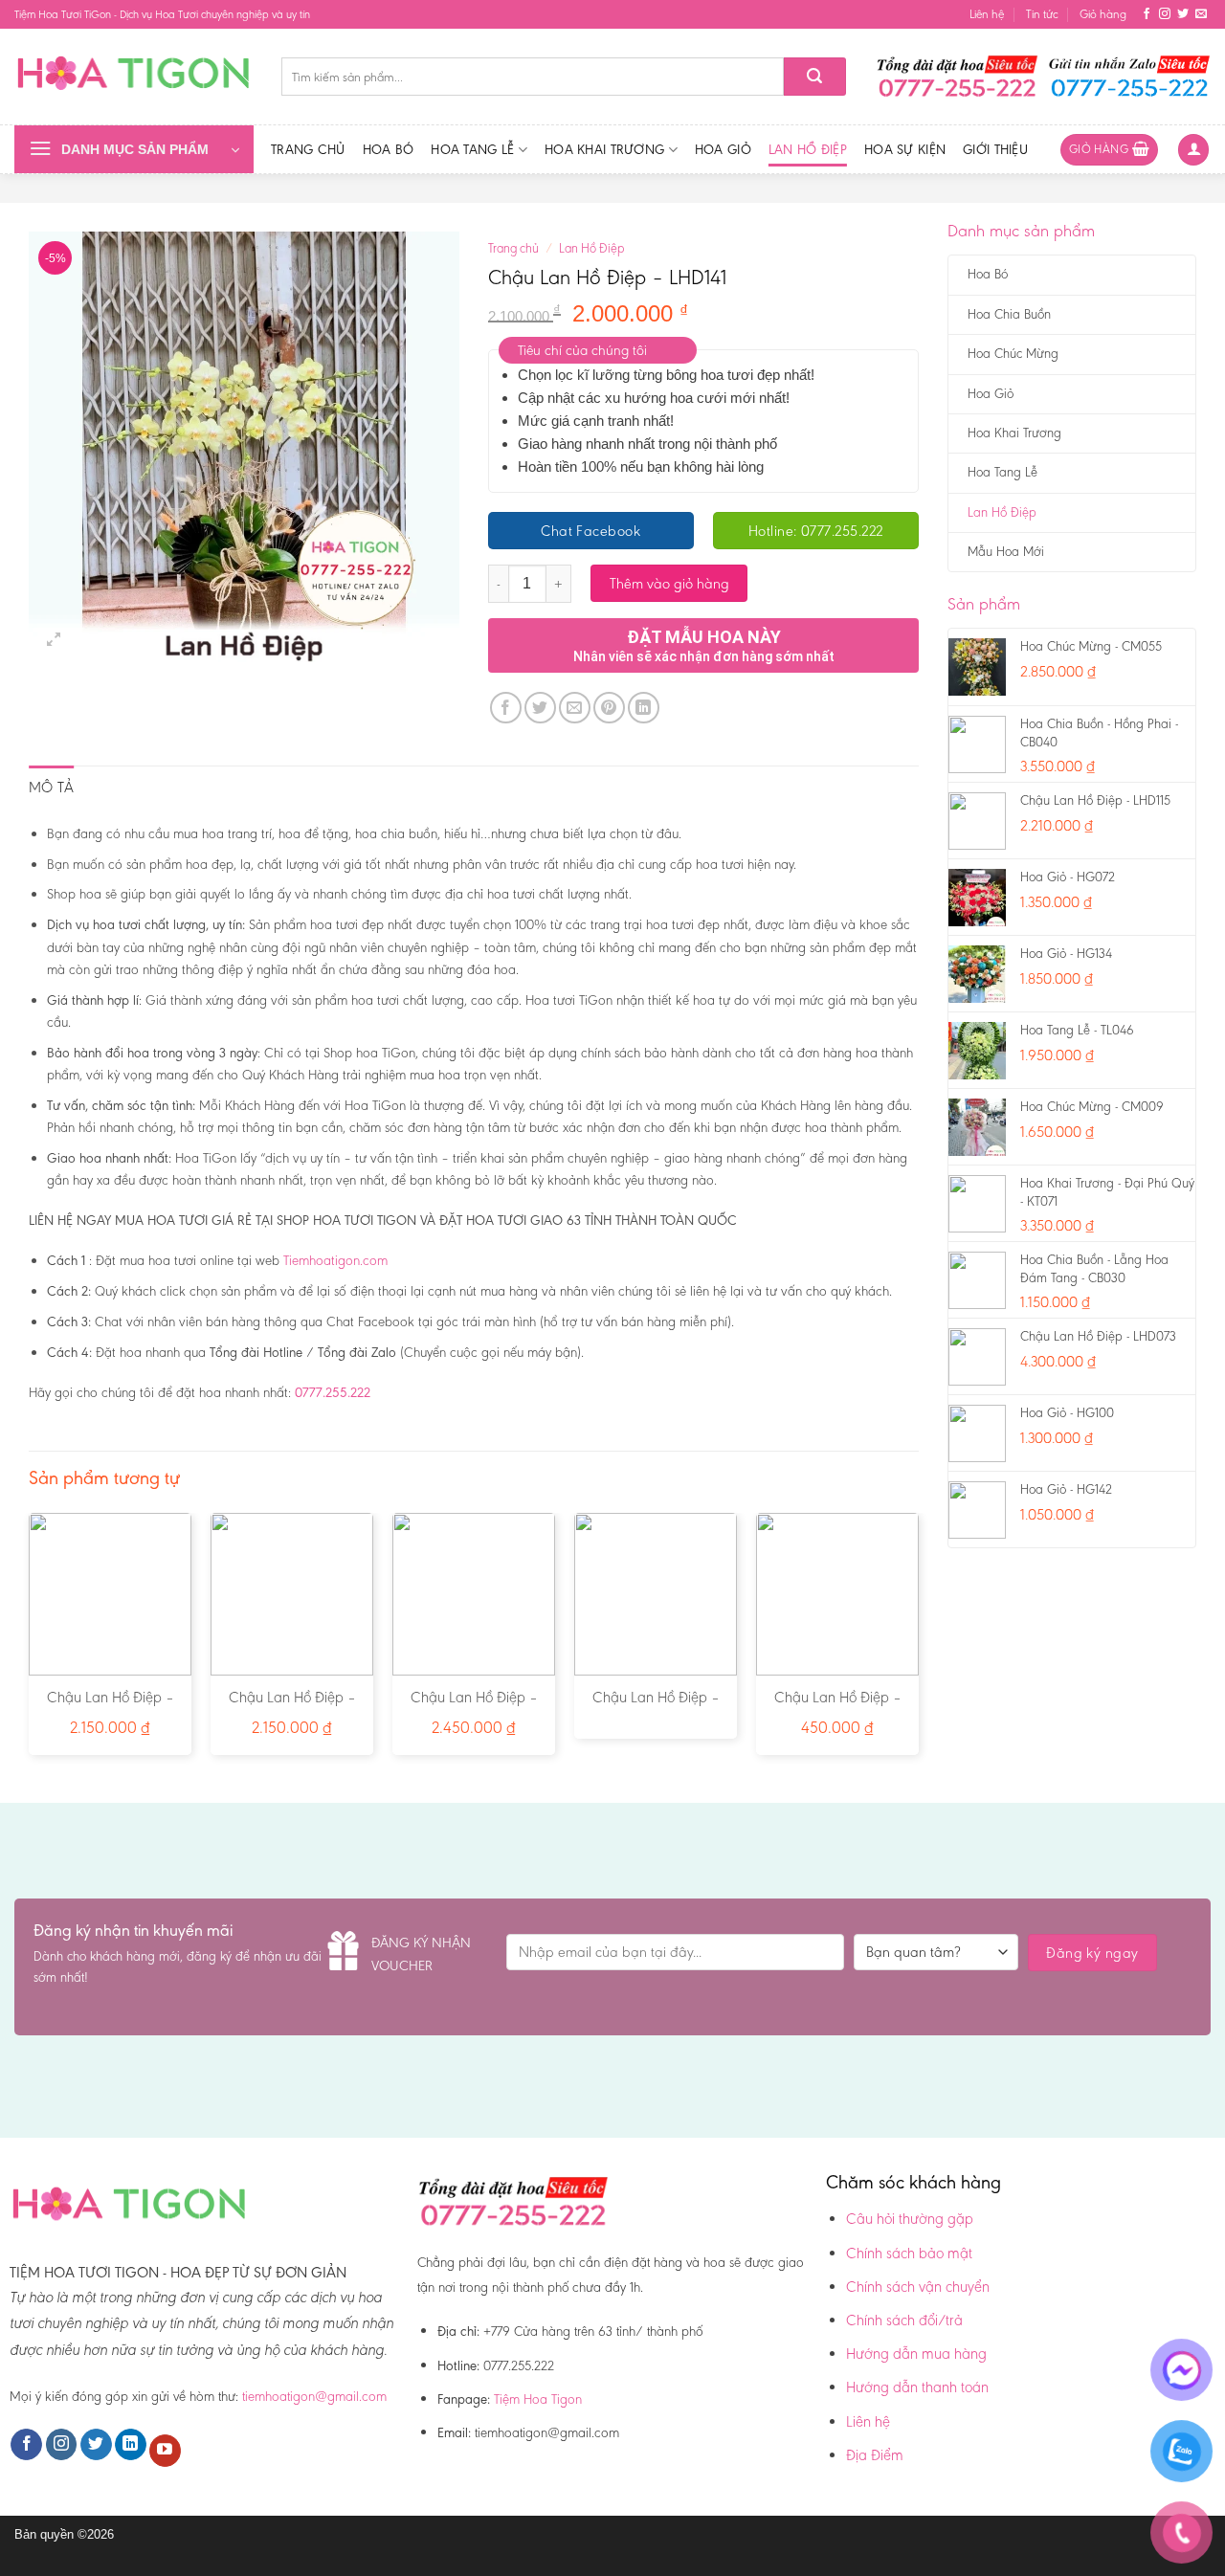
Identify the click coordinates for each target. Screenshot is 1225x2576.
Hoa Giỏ (723, 149)
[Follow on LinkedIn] (131, 2445)
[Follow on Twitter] (1183, 14)
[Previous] (30, 1642)
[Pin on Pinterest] (609, 708)
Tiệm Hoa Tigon (538, 2399)
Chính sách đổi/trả (904, 2320)
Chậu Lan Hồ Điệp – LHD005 (111, 1707)
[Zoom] (54, 640)
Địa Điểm (875, 2455)
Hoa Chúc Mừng (1013, 354)
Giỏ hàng (1103, 14)
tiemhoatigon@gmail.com (314, 2396)
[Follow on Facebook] (1147, 14)
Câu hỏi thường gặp (910, 2219)
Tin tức (1042, 14)
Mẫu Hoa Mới (1006, 552)
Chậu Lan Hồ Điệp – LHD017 (292, 1707)
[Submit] (815, 77)
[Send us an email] (1201, 14)
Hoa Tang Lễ (472, 149)
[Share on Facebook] (506, 708)
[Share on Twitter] (540, 708)
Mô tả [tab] (52, 787)
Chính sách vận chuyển (918, 2287)
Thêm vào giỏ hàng (669, 583)
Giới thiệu (995, 149)
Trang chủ (308, 149)
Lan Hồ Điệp (808, 149)
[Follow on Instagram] (1165, 14)
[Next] (918, 1642)
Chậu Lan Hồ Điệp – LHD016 (474, 1707)
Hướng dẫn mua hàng (916, 2354)
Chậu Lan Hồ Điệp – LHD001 (838, 1707)
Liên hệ (987, 14)
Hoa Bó (389, 149)
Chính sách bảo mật (909, 2253)
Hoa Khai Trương (604, 149)
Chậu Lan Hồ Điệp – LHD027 (656, 1707)
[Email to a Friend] (575, 708)
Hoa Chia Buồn (1009, 314)
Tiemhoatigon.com (335, 1260)
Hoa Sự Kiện (905, 149)
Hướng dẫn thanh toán (917, 2387)
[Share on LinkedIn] (644, 708)
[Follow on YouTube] (165, 2451)
